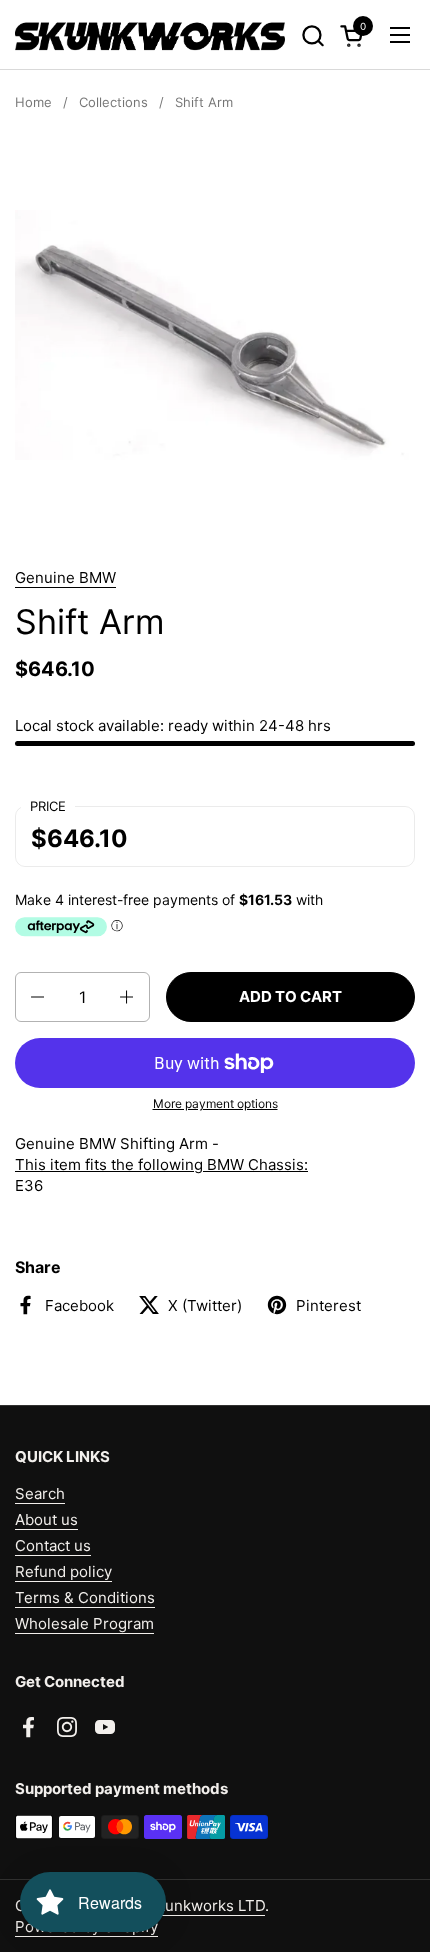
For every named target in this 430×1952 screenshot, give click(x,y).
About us (46, 1519)
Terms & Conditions (85, 1597)
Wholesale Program (84, 1623)
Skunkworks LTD (206, 1905)
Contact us (53, 1545)
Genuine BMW (65, 577)
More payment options (215, 1103)
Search (40, 1493)
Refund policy (63, 1571)
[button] (312, 35)
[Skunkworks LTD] (150, 35)
